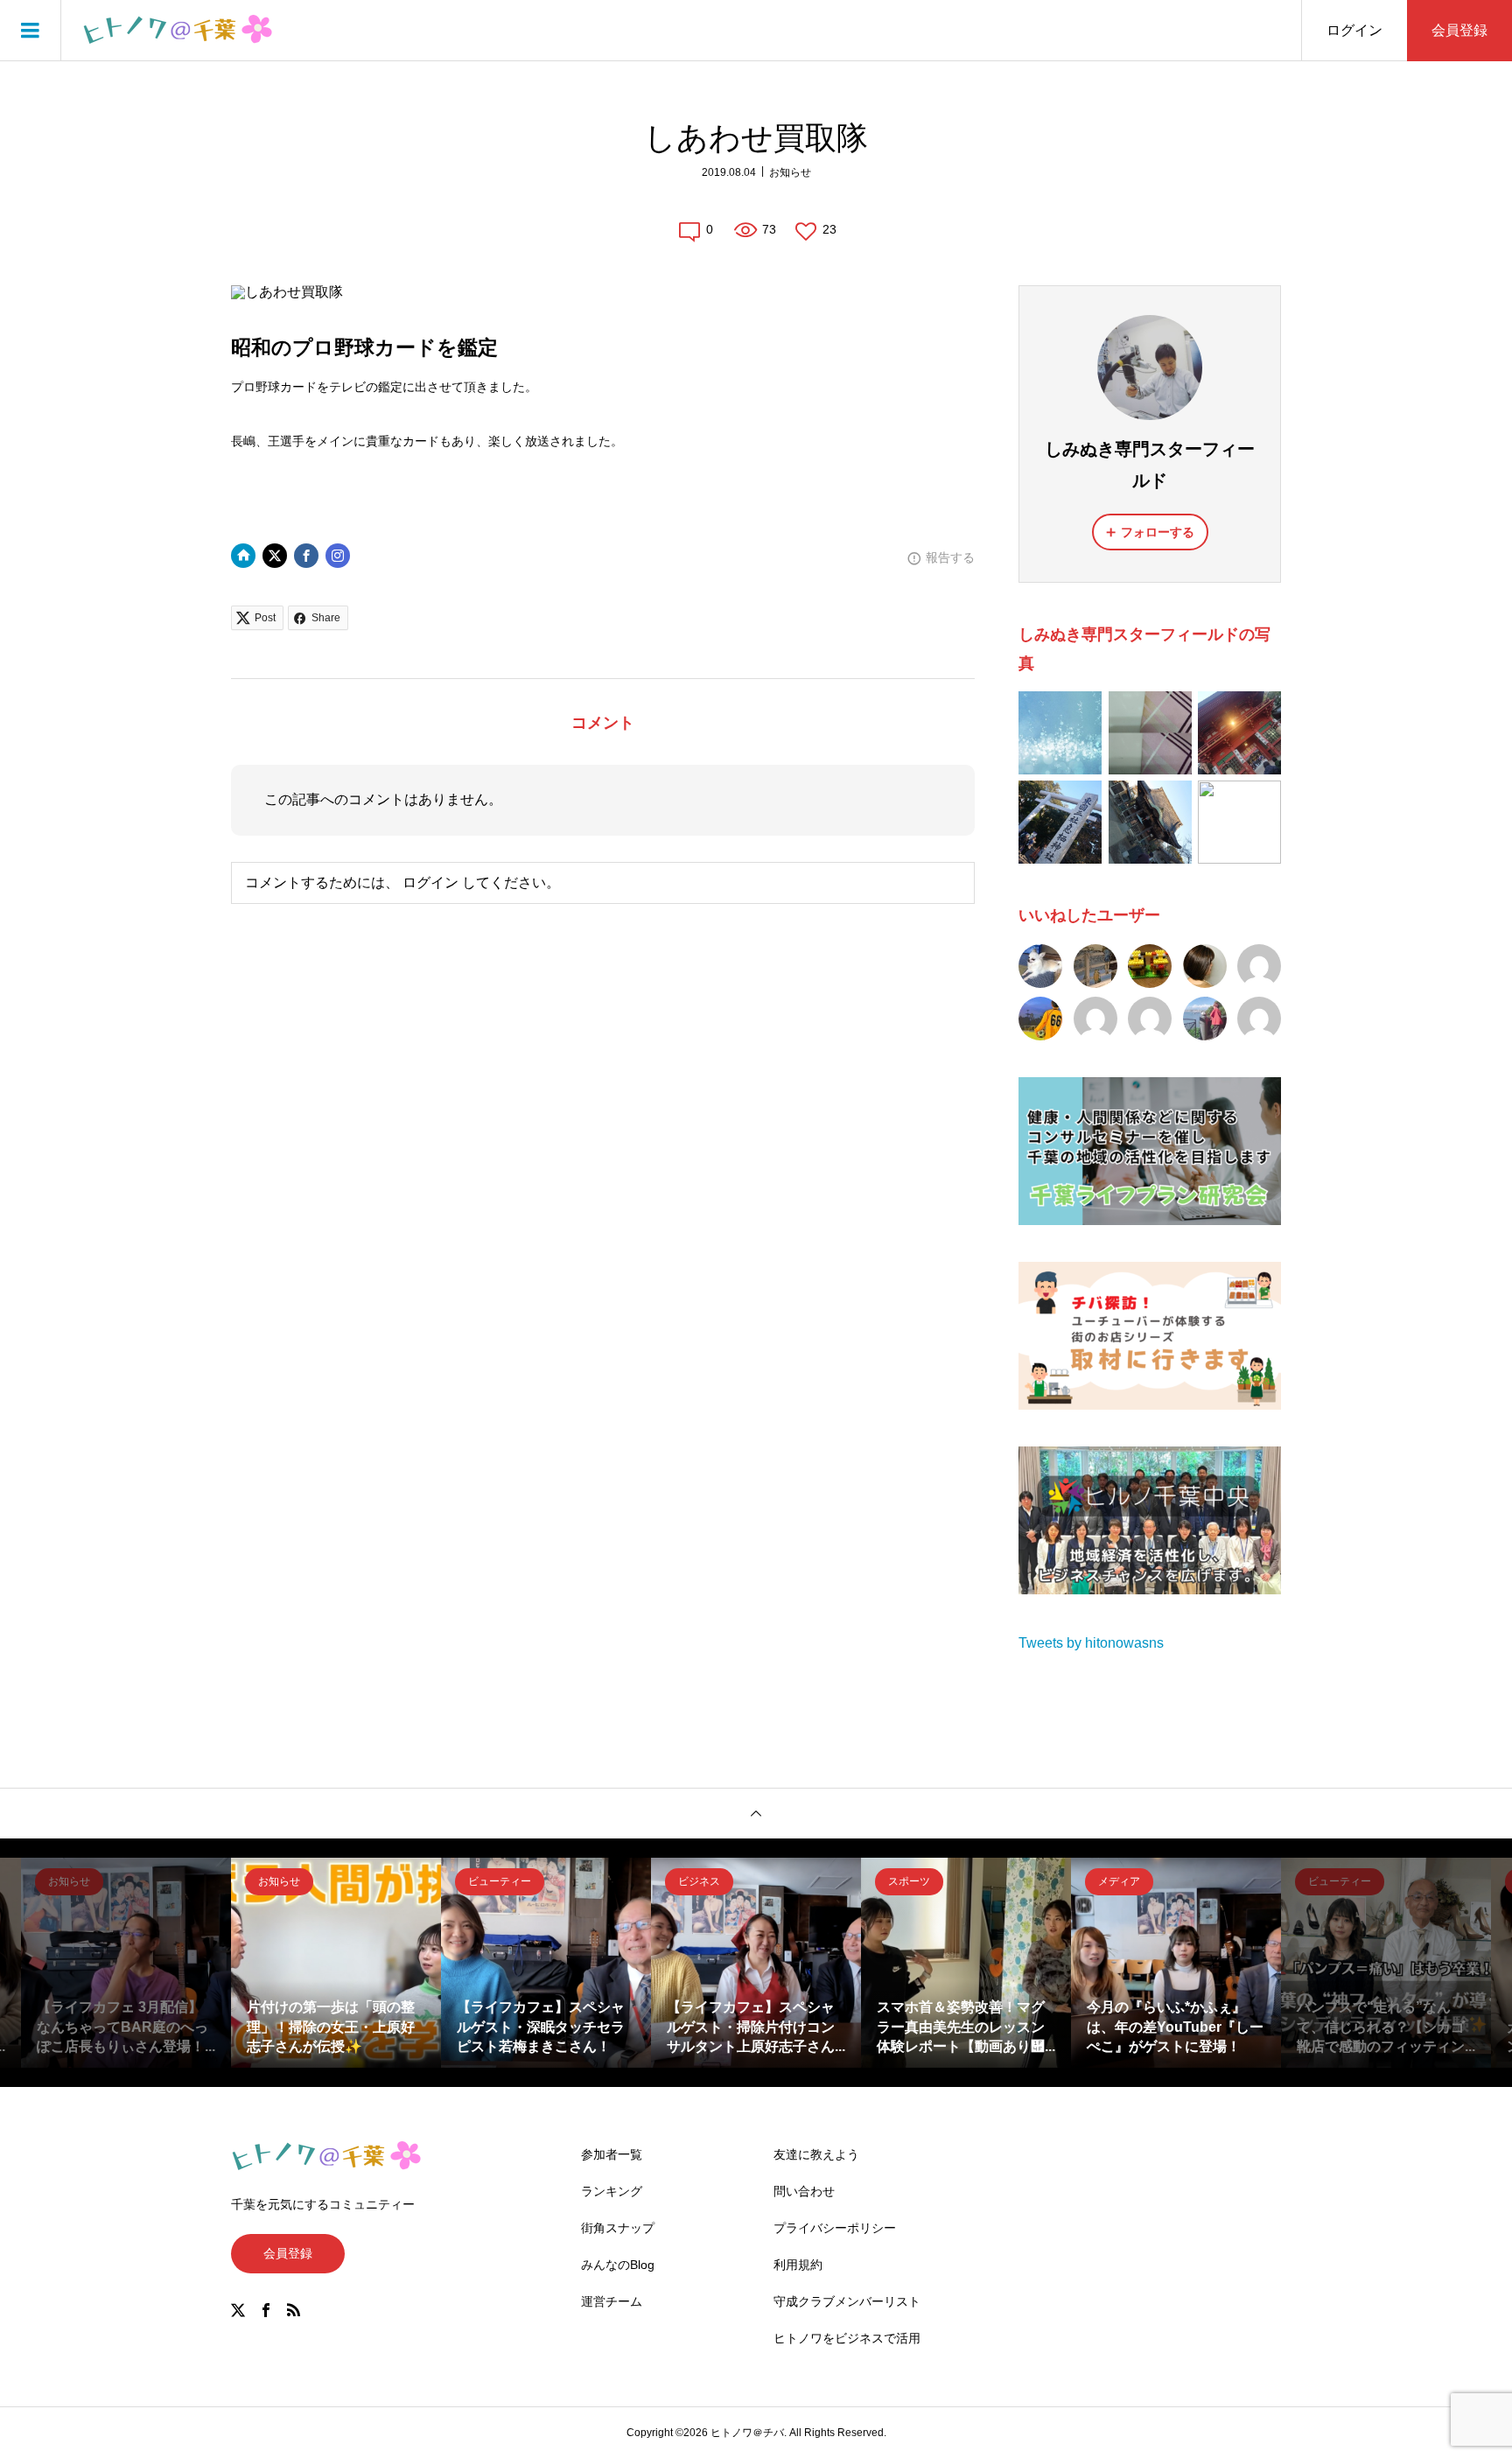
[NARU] (1040, 966)
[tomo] (1150, 966)
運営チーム (612, 2301)
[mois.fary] (1205, 966)
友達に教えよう (816, 2154)
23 (829, 229)
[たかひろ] (1040, 1019)
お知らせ (790, 172)
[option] (126, 1963)
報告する (950, 557)
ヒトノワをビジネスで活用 (847, 2338)
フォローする (1158, 532)
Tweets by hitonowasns (1091, 1643)
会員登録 (1459, 30)
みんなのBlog (618, 2265)
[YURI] (1259, 1019)
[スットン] (1259, 966)
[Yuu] (1095, 966)
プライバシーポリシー (835, 2228)
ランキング (612, 2191)
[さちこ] (1095, 1019)
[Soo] (1205, 1019)
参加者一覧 (612, 2154)
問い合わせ (804, 2191)
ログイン (1354, 30)
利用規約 (798, 2265)
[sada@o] (1150, 1019)
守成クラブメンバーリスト (847, 2301)
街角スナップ (618, 2228)
